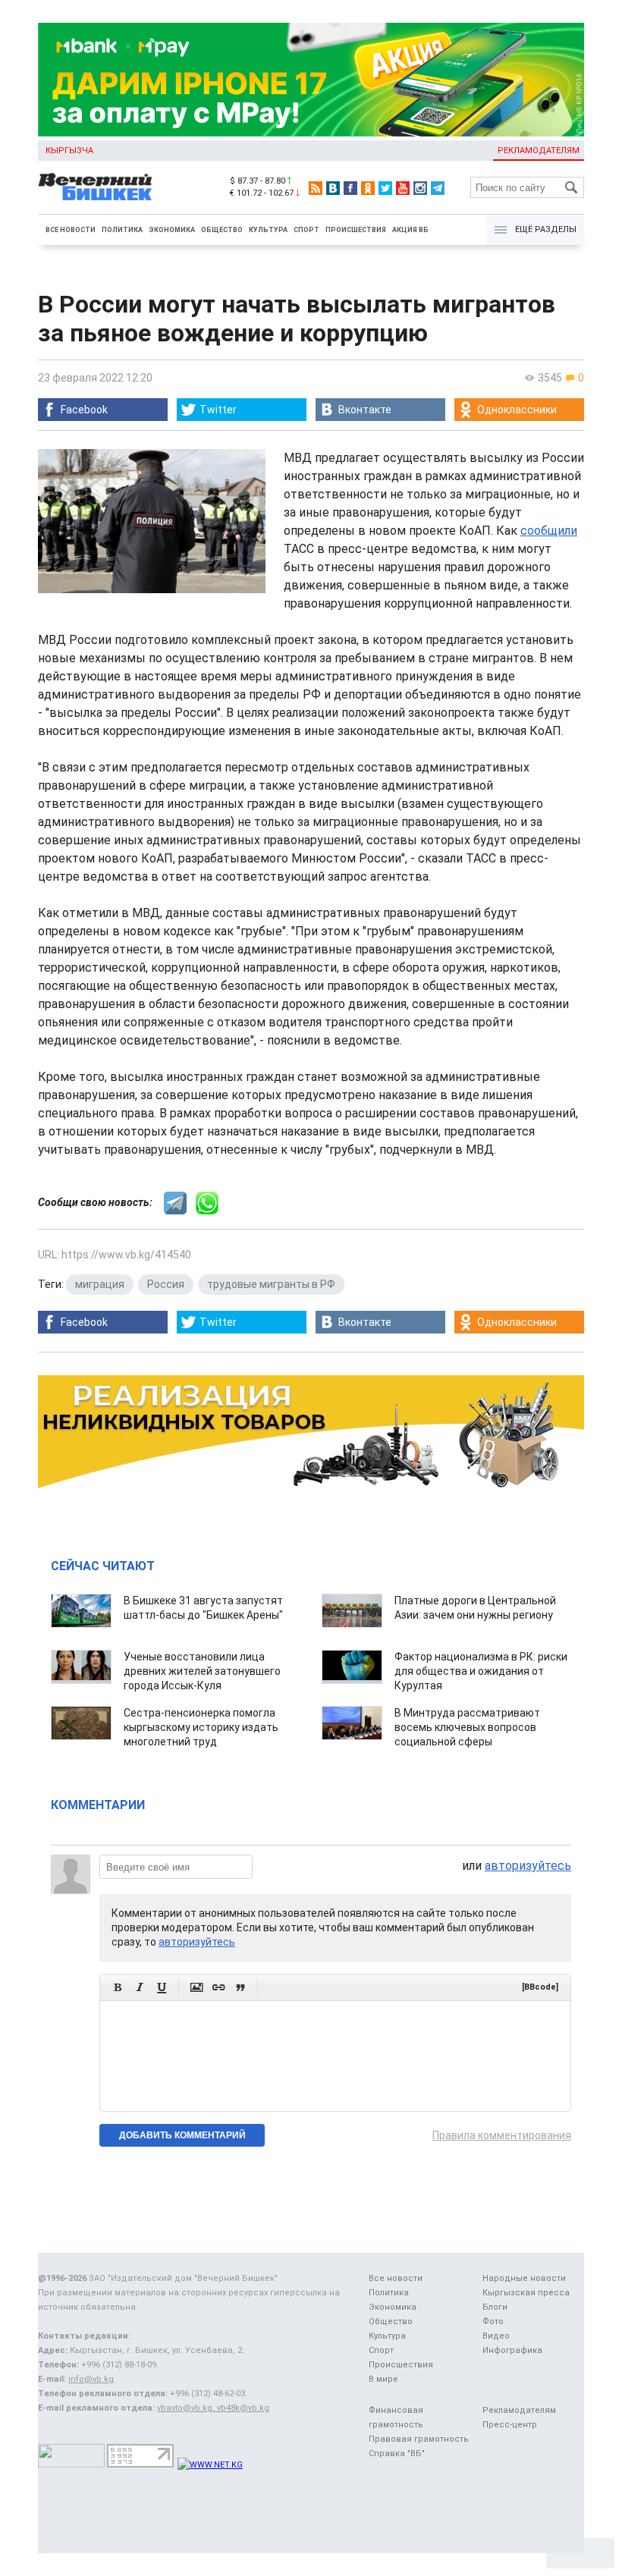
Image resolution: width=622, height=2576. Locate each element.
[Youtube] (403, 188)
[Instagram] (420, 188)
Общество (222, 230)
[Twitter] (385, 188)
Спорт (306, 230)
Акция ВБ (410, 230)
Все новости (71, 230)
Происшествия (356, 230)
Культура (268, 230)
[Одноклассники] (368, 188)
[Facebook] (350, 188)
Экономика (172, 230)
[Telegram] (438, 188)
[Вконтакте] (333, 188)
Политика (122, 230)
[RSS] (316, 188)
